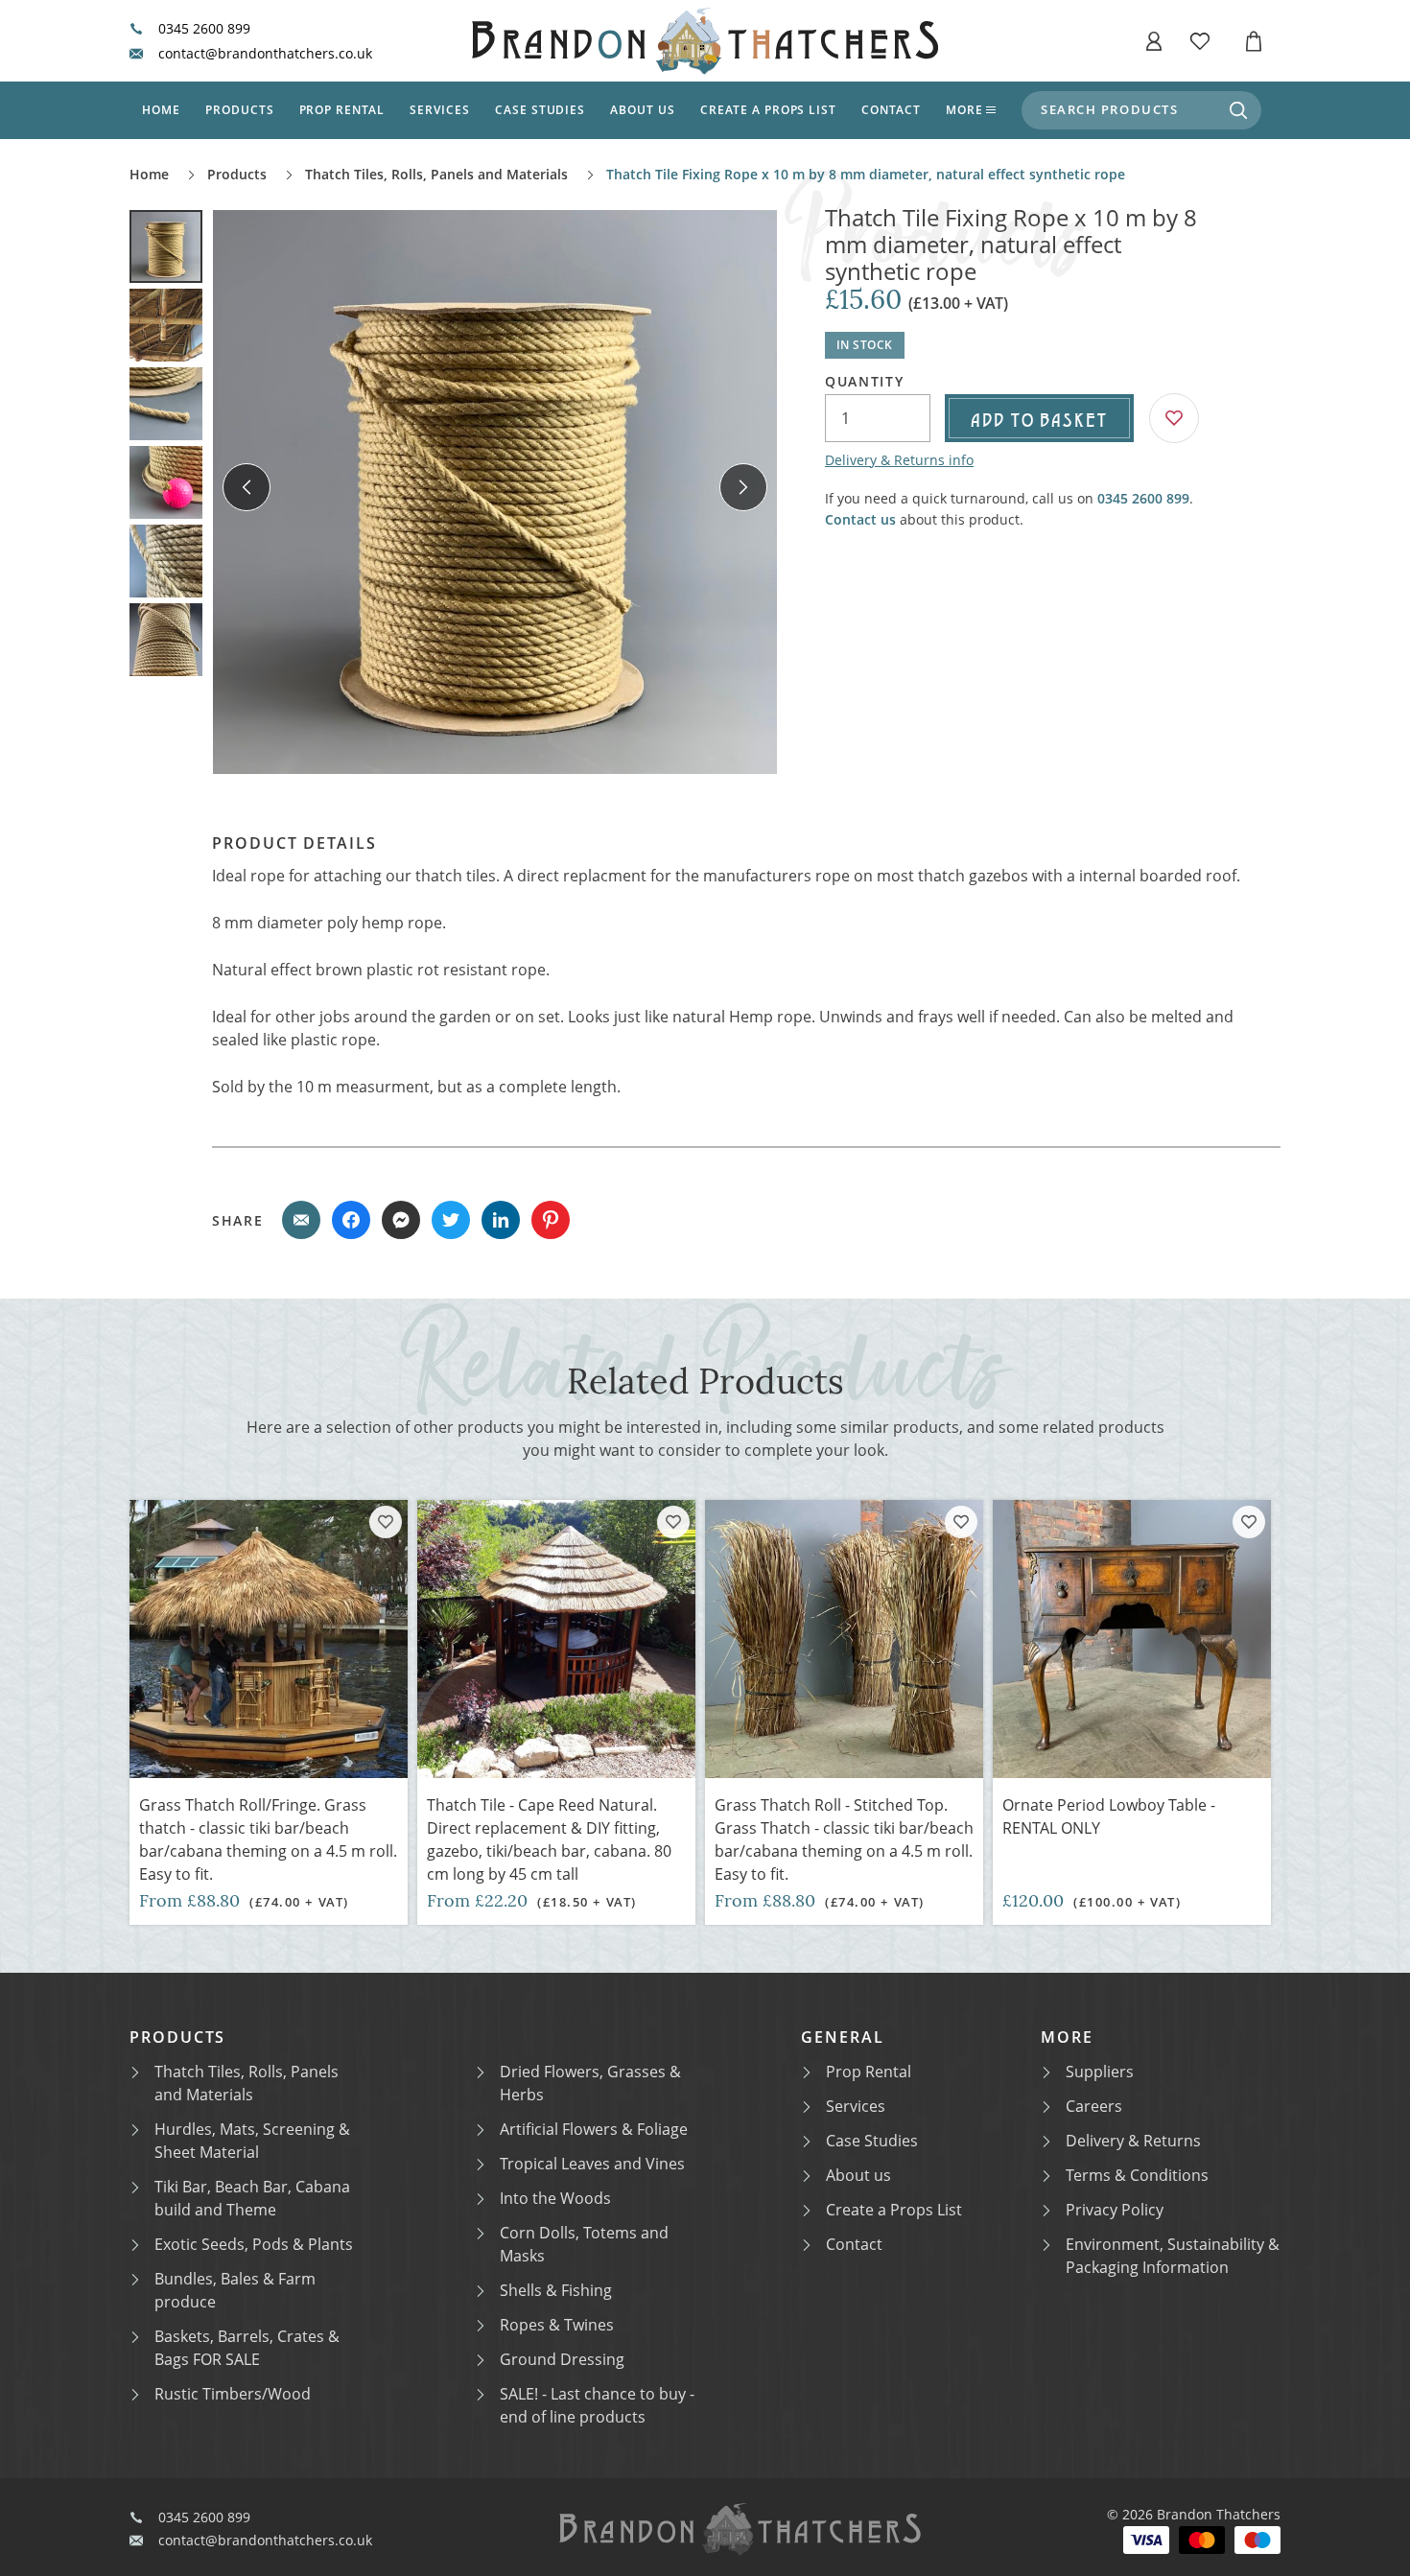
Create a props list (768, 110)
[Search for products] (1238, 110)
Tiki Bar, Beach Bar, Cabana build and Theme (252, 2198)
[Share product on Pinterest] (551, 1220)
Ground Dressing (562, 2359)
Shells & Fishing (556, 2290)
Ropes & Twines (557, 2325)
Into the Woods (555, 2198)
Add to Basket (1039, 418)
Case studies (540, 110)
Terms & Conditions (1137, 2175)
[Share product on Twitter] (451, 1220)
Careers (1094, 2106)
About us (643, 110)
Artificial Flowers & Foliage (594, 2129)
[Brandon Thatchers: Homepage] (705, 41)
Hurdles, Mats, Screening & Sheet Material (252, 2141)
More (964, 110)
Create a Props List (894, 2210)
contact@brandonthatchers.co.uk (265, 54)
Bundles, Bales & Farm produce (235, 2290)
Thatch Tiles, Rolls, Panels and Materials (436, 174)
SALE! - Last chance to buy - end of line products (597, 2405)
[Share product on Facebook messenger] (401, 1220)
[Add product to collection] (386, 1522)
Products (240, 110)
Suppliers (1100, 2072)
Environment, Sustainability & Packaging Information (1173, 2256)
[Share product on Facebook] (351, 1220)
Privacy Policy (1115, 2210)
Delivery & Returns (1133, 2141)
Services (440, 110)
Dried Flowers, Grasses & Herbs (590, 2083)
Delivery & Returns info (899, 460)
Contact (891, 110)
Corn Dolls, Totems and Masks (584, 2244)
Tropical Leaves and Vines (592, 2164)
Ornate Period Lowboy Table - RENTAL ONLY (1109, 1816)
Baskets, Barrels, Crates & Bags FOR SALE (247, 2348)
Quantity (864, 382)
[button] (1154, 41)
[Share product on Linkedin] (501, 1220)
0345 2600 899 (204, 29)
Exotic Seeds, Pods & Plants (254, 2244)
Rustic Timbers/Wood (233, 2394)
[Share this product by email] (301, 1220)
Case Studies (872, 2141)
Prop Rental (342, 110)
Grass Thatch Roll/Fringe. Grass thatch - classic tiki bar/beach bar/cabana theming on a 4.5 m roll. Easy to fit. (268, 1839)
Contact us (860, 519)
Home (161, 110)
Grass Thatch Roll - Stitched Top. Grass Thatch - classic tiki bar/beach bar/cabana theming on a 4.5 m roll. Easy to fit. (844, 1839)
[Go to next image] (743, 487)
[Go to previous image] (247, 487)
